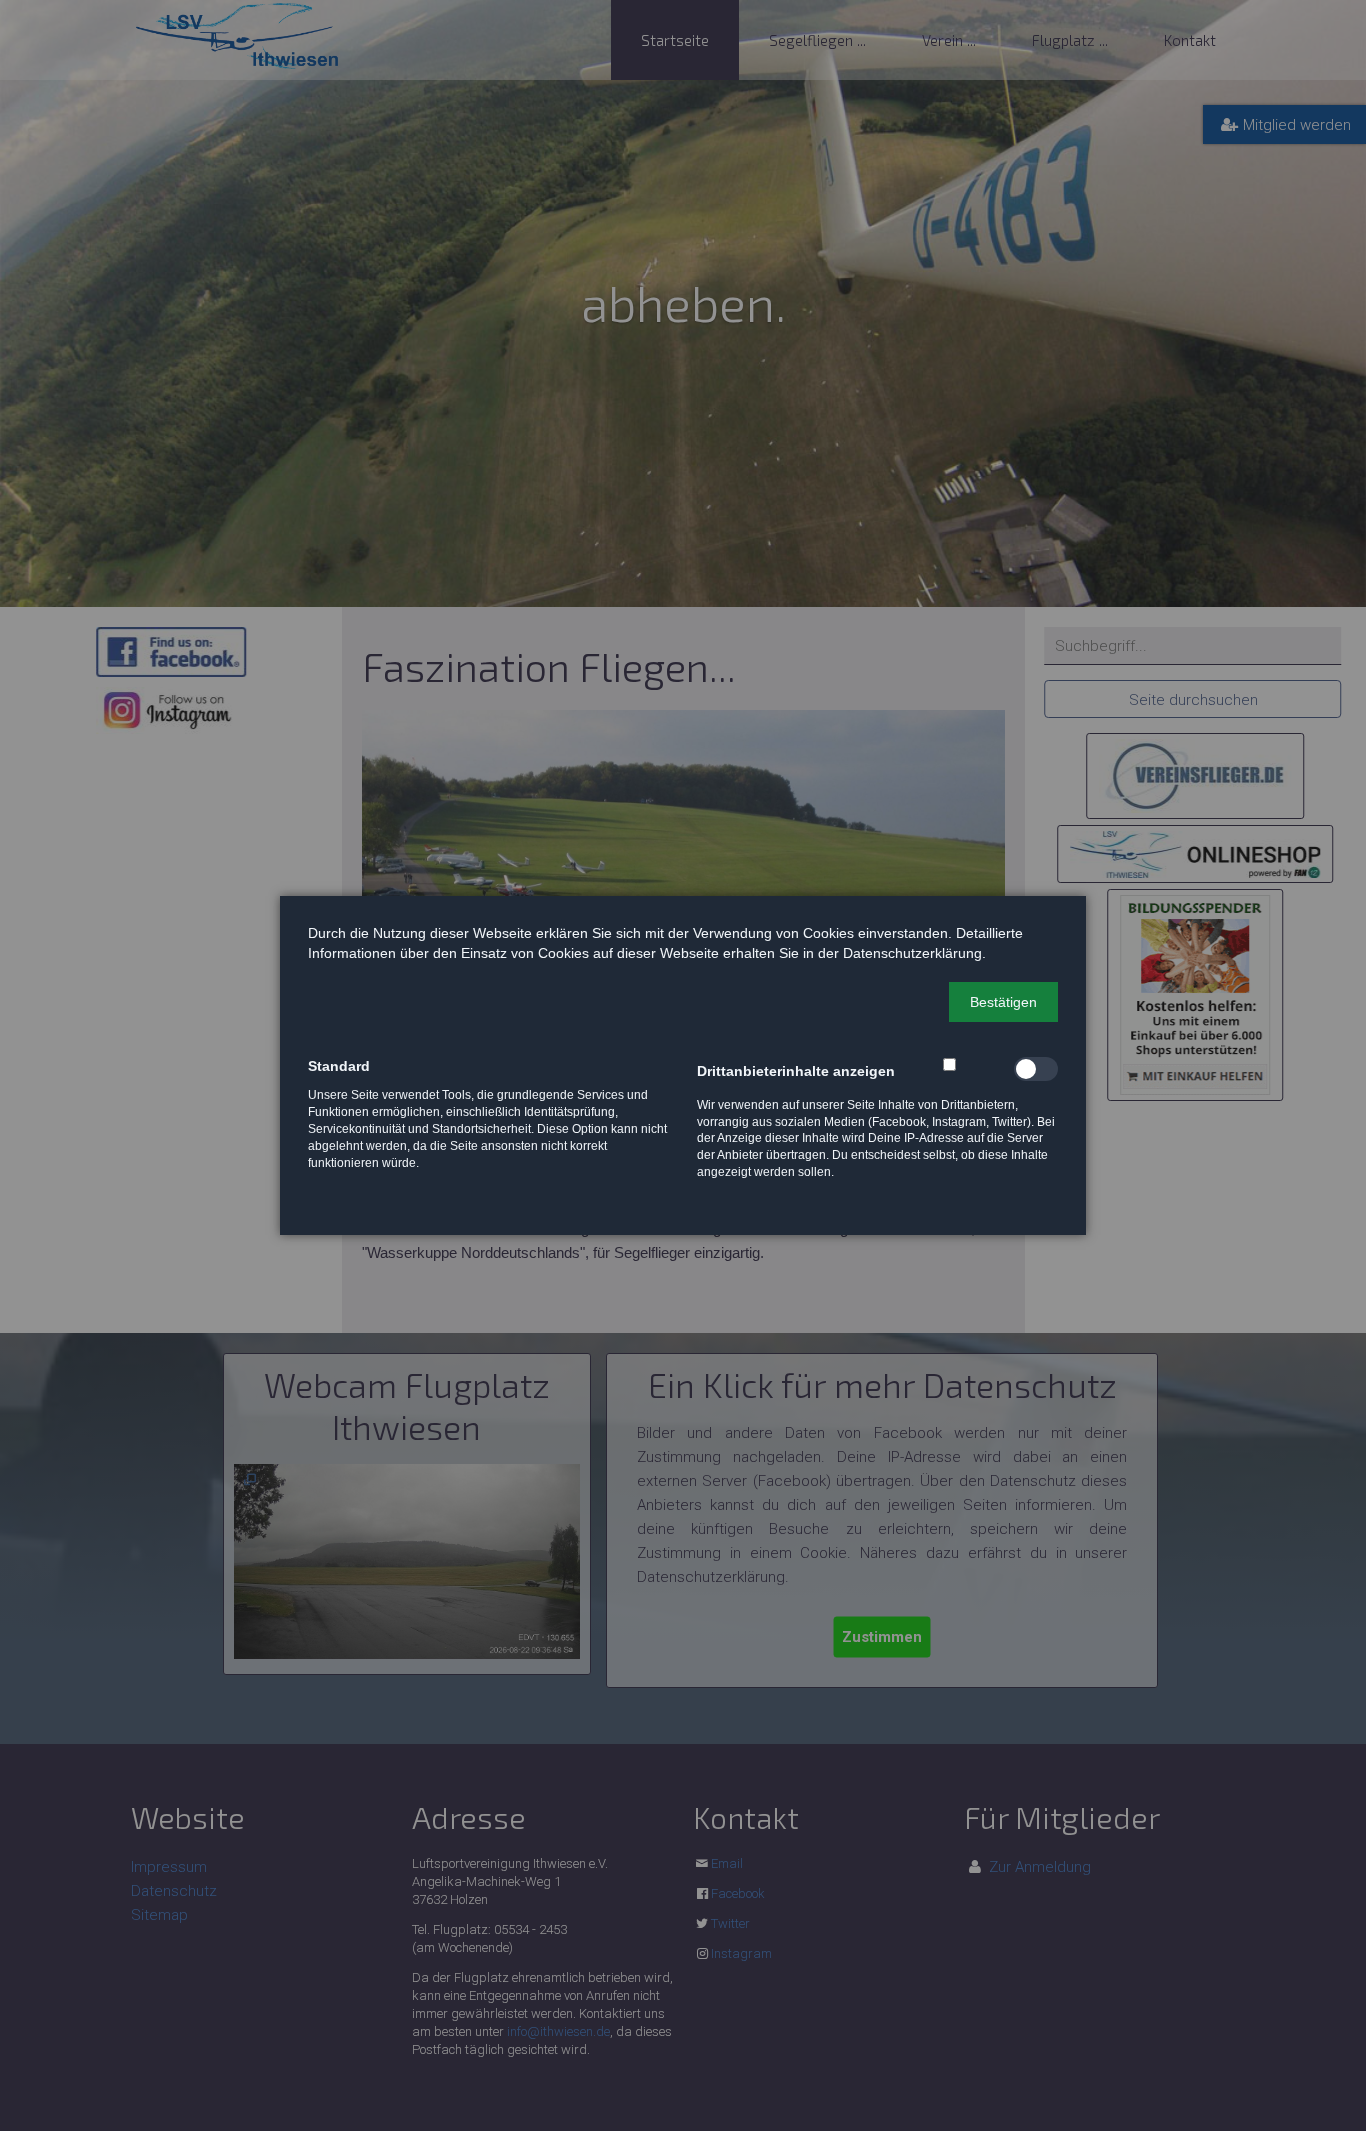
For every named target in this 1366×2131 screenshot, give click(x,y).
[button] (1003, 1002)
